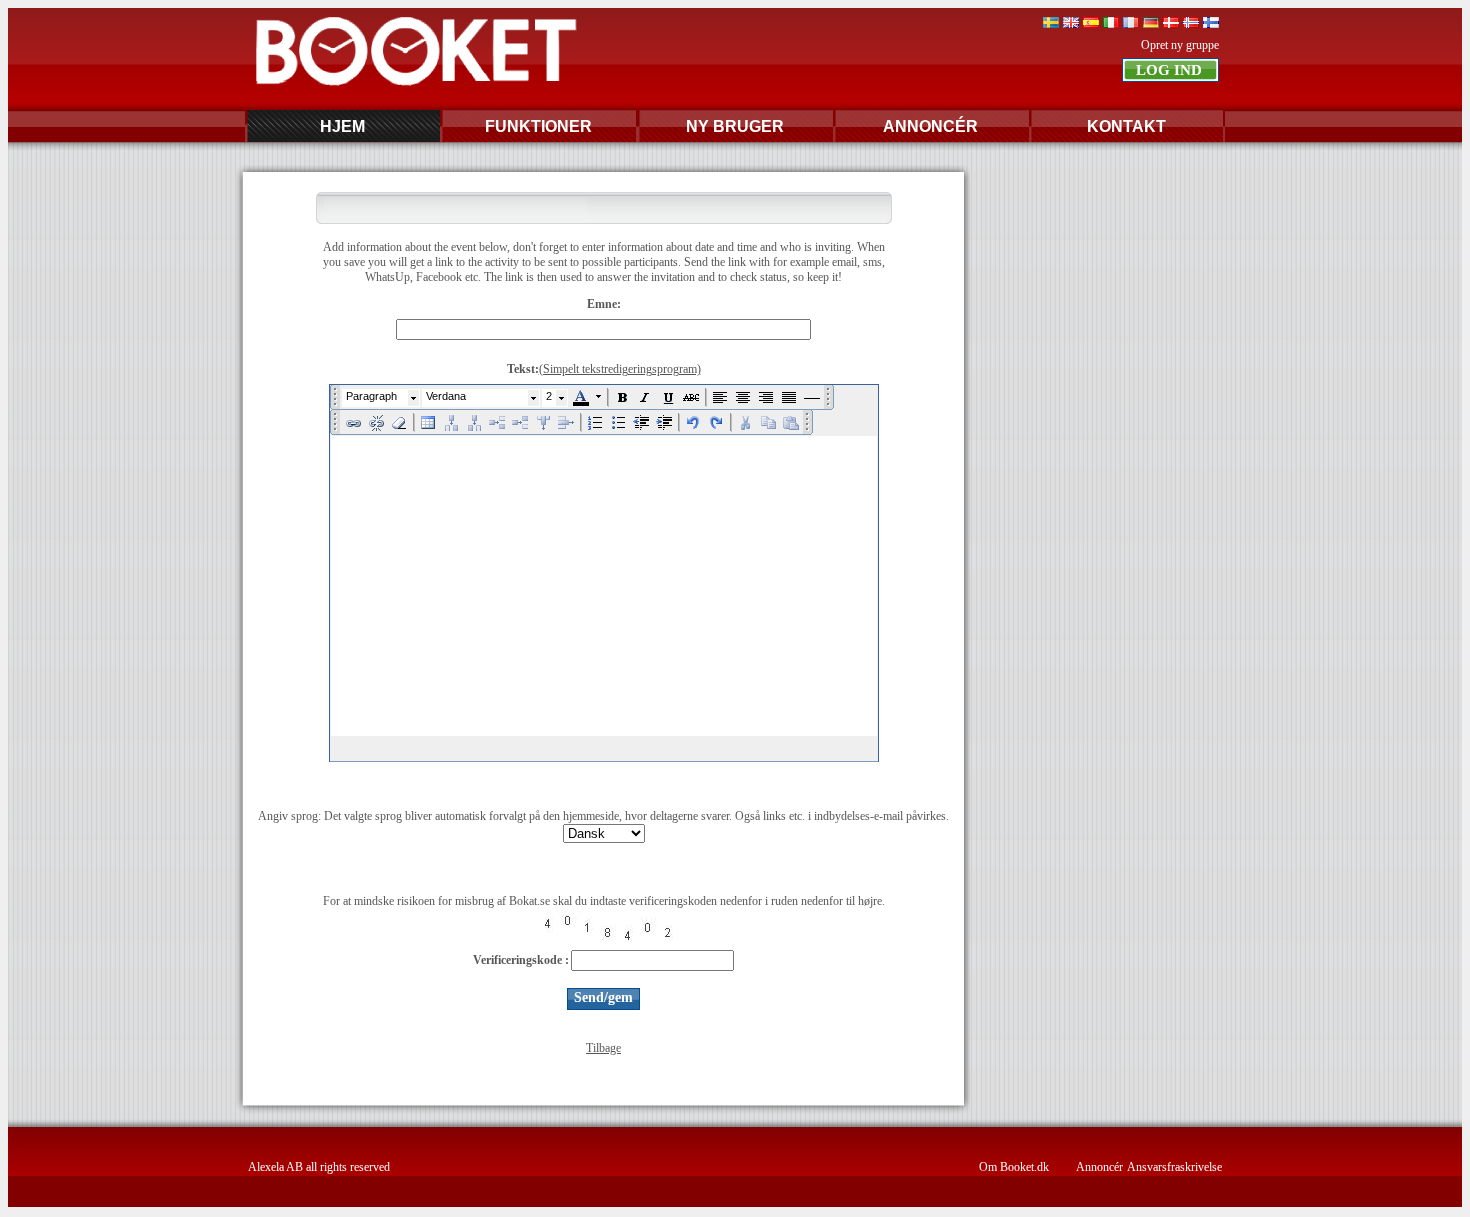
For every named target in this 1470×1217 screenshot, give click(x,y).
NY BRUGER (735, 126)
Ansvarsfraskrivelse (1174, 1167)
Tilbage (603, 1048)
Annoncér (1099, 1167)
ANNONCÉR (930, 126)
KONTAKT (1126, 126)
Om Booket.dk (1014, 1167)
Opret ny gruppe (1180, 45)
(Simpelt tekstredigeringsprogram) (620, 369)
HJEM (342, 126)
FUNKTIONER (538, 126)
